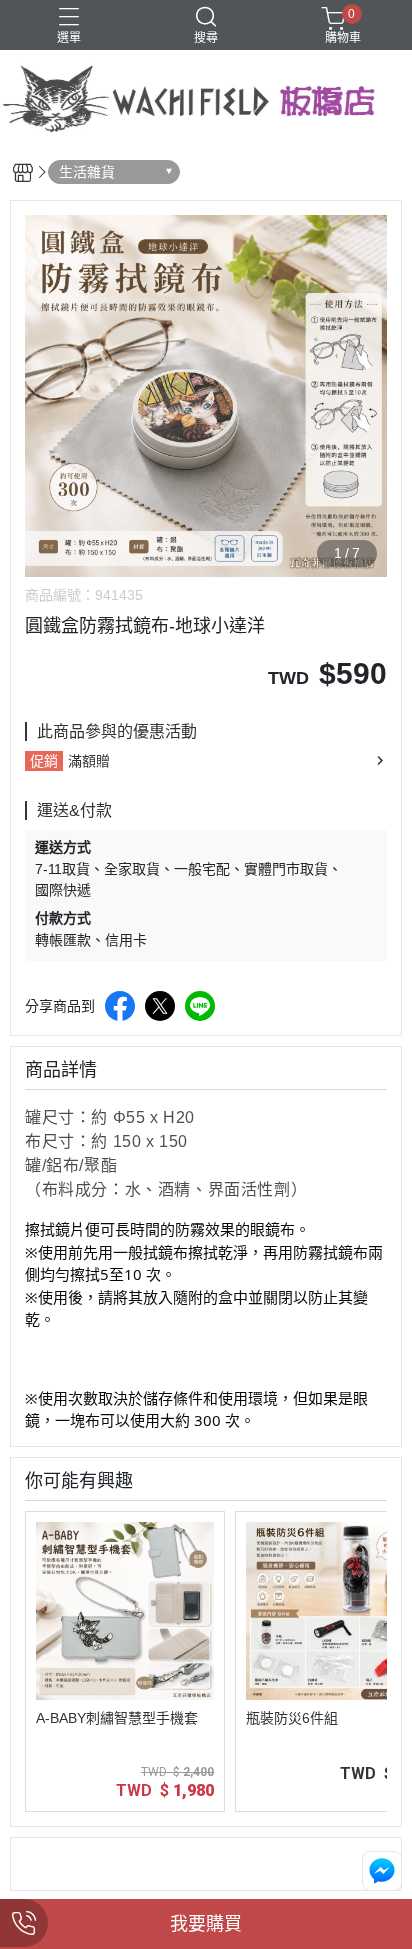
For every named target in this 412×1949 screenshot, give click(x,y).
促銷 (44, 761)
